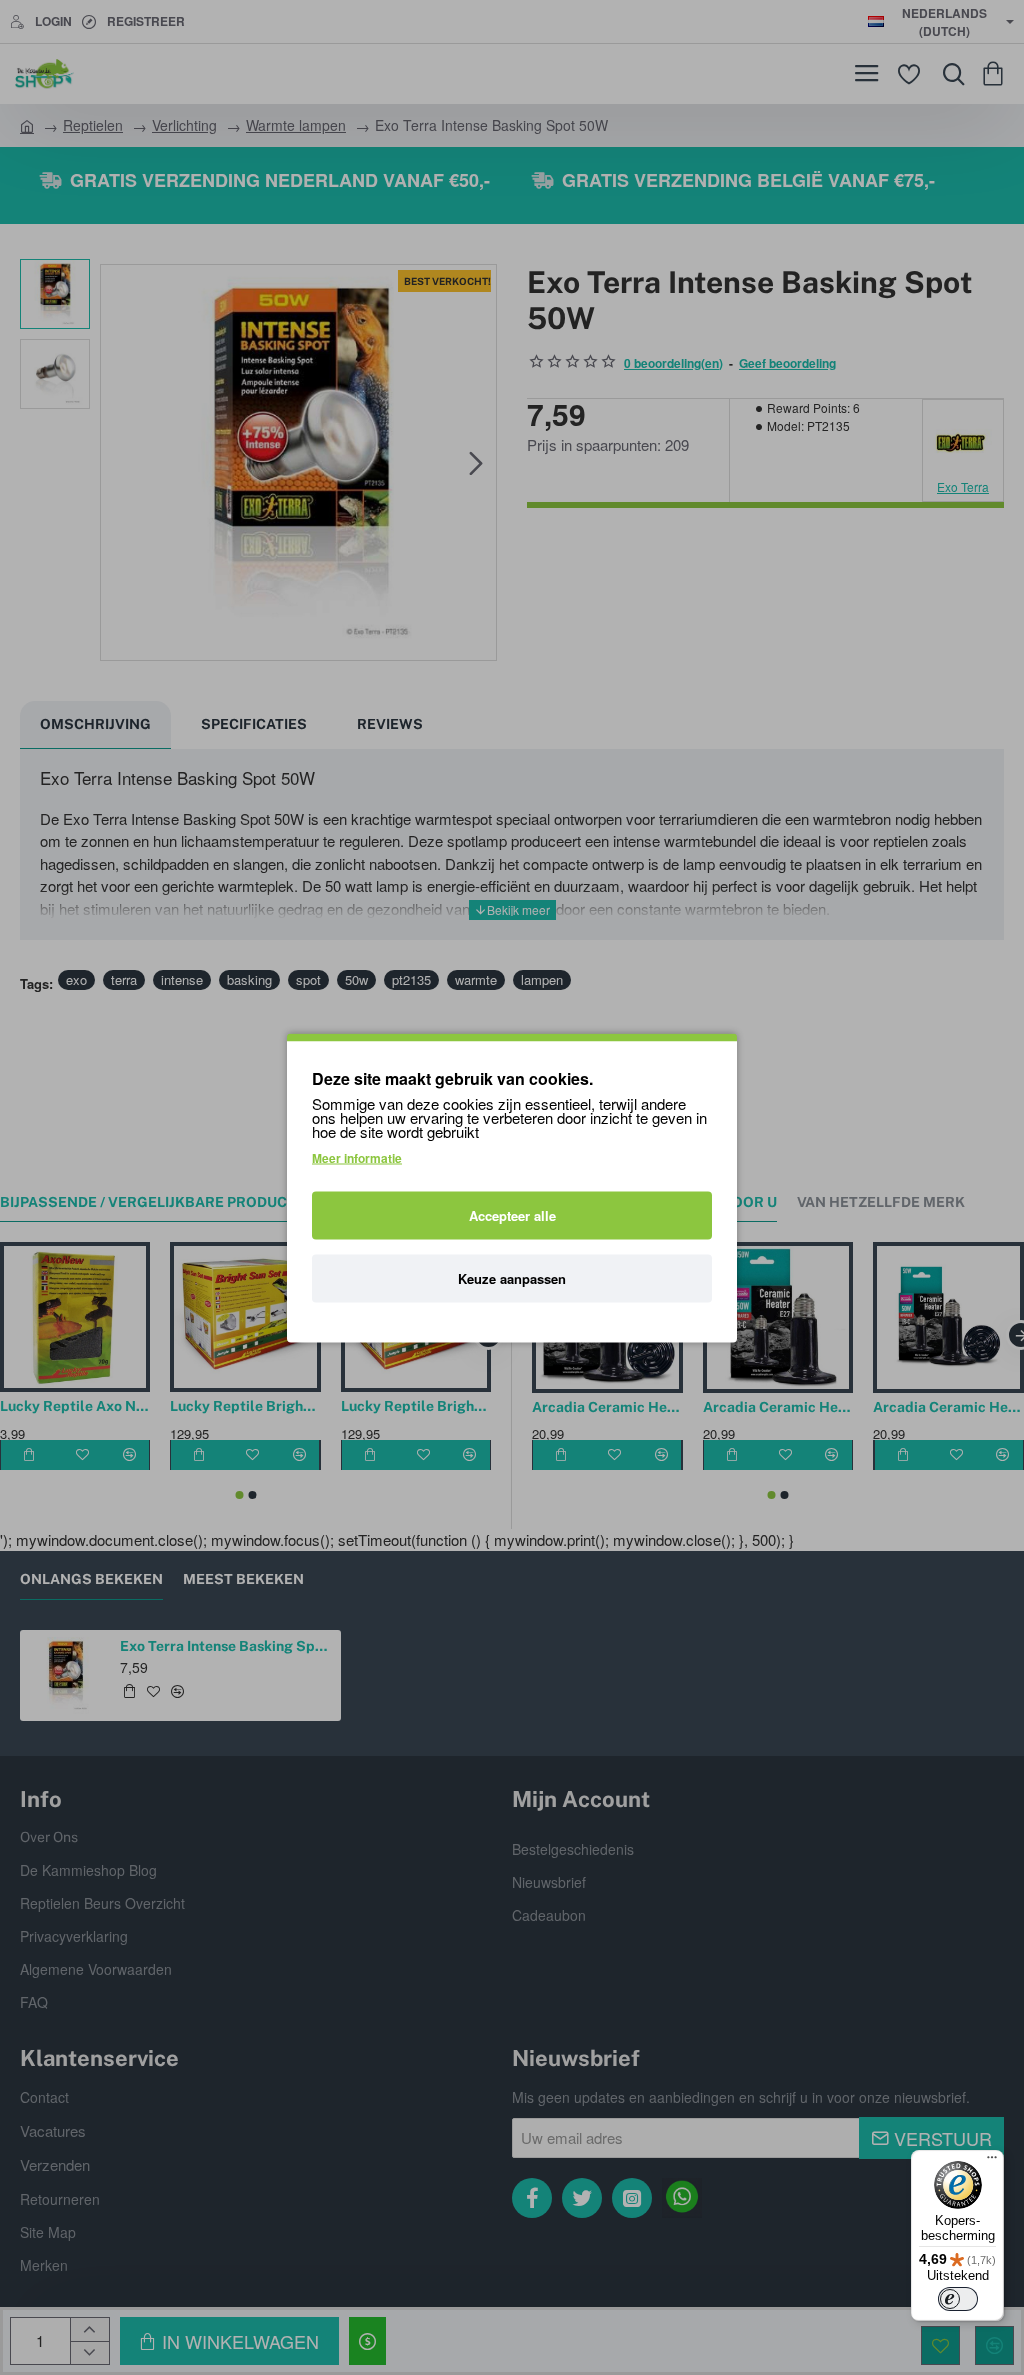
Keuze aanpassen (512, 1277)
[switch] (958, 2299)
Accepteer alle (512, 1214)
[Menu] (992, 2162)
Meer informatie (357, 1157)
